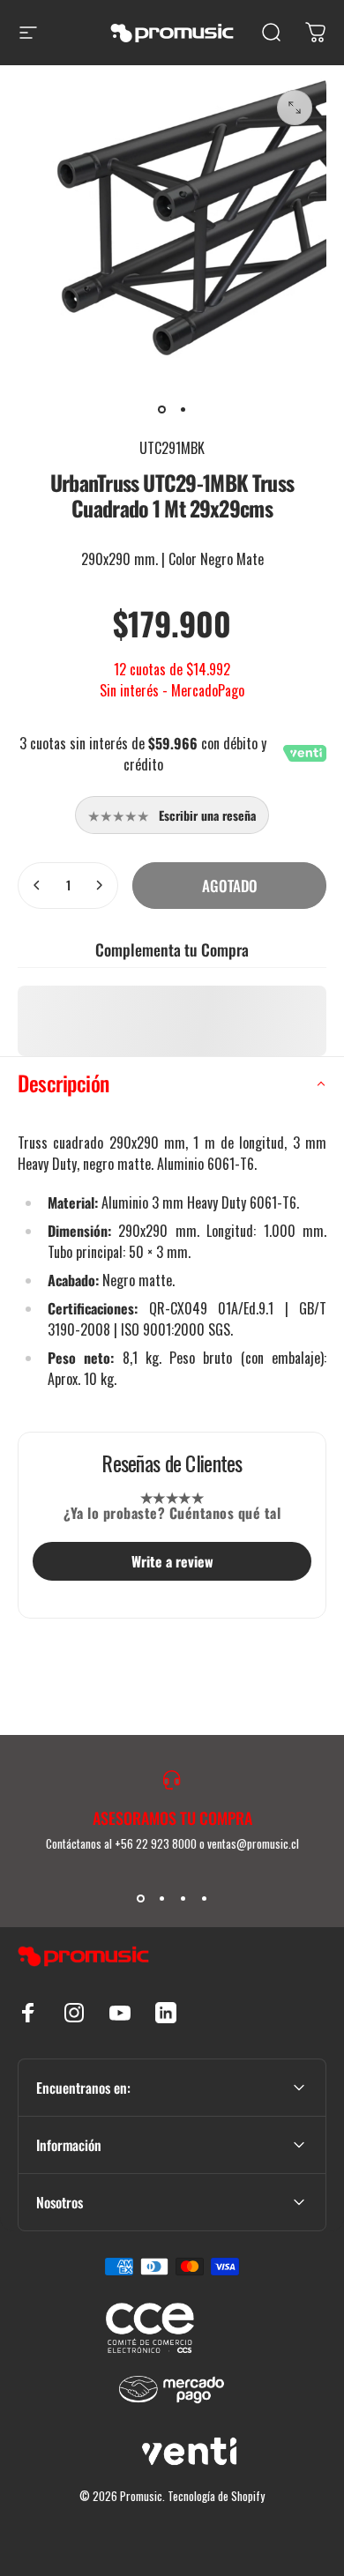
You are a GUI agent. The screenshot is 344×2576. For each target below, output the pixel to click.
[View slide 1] (140, 1898)
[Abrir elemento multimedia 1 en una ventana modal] (295, 108)
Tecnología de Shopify (216, 2496)
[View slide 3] (183, 1898)
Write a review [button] (172, 1561)
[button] (172, 1083)
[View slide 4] (204, 1898)
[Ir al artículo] (161, 409)
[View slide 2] (161, 1898)
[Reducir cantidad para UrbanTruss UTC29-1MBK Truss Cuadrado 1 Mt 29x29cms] (37, 886)
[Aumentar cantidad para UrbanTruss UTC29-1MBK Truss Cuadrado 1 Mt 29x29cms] (99, 886)
